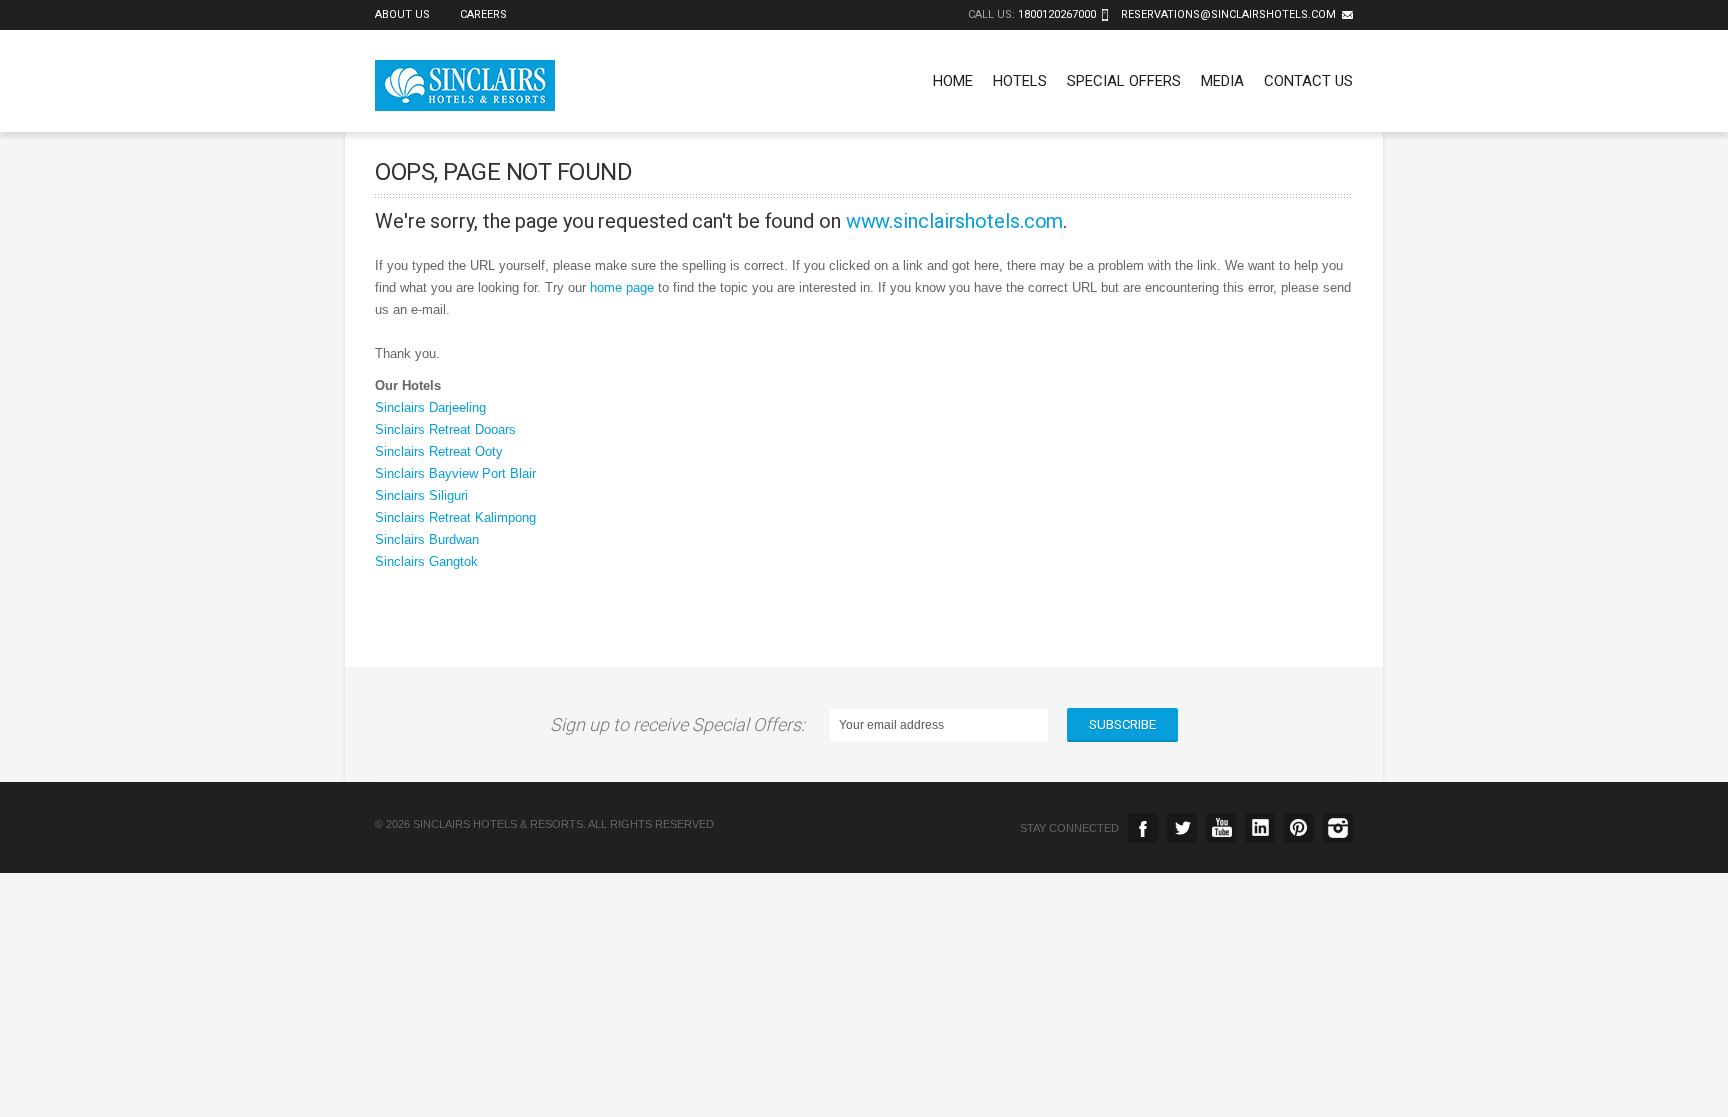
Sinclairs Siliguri (421, 495)
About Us (402, 14)
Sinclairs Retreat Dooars (445, 429)
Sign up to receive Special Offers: (681, 724)
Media (1222, 81)
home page (622, 287)
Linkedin (1260, 828)
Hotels (1020, 81)
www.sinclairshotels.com (955, 221)
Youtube (1221, 828)
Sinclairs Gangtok (426, 561)
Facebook (1143, 828)
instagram (1338, 828)
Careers (483, 14)
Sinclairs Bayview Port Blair (455, 473)
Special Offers (1124, 81)
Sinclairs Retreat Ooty (439, 451)
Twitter (1182, 828)
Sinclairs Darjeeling (430, 407)
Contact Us (1308, 81)
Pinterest (1299, 828)
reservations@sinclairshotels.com (1228, 14)
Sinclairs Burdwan (427, 539)
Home (953, 81)
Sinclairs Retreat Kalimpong (455, 517)
